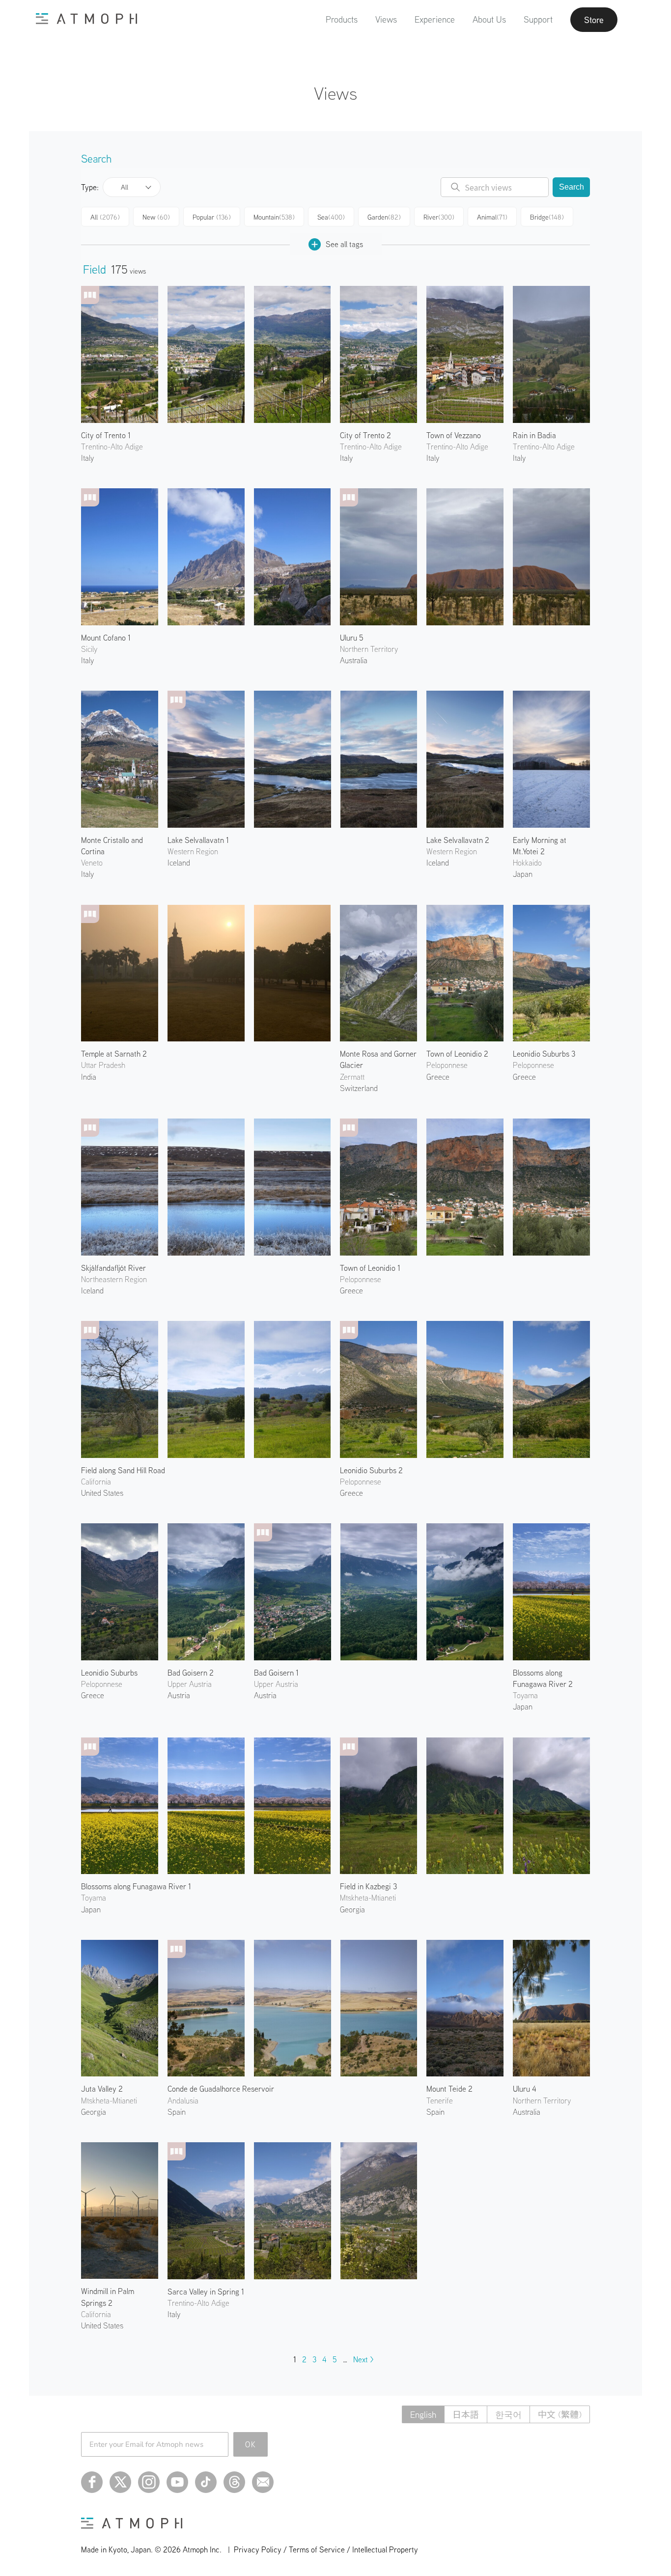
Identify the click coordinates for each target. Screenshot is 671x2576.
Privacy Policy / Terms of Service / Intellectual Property (326, 2549)
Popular (212, 217)
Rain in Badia (534, 435)
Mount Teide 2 (449, 2089)
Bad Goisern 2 (191, 1673)
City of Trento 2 (365, 435)
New (156, 217)
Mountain (274, 217)
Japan (523, 874)
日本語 (466, 2415)
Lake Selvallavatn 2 (458, 840)
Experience (435, 19)
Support (538, 19)
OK (251, 2444)
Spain (177, 2112)
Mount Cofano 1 (106, 638)
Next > (363, 2359)
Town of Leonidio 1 (370, 1268)
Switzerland (359, 1088)
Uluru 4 (525, 2089)
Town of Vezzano (454, 435)
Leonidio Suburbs (109, 1673)
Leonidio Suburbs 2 (371, 1470)
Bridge (547, 217)
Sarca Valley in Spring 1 (206, 2292)
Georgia (352, 1909)
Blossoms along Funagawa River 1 (136, 1886)
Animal (492, 217)
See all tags (344, 244)
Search (572, 187)
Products (342, 19)
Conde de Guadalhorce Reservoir (221, 2089)
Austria (179, 1695)
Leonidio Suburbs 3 (544, 1054)
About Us (489, 19)
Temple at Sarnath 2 (114, 1054)
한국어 (508, 2415)
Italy (87, 458)
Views (386, 19)
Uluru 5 (352, 638)
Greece (438, 1077)
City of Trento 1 (106, 435)
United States (102, 1493)
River (439, 217)
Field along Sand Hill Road (123, 1470)
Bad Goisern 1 (276, 1673)
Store (594, 20)
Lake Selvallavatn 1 (198, 840)
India (89, 1077)
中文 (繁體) (560, 2415)
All (125, 187)
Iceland (179, 863)
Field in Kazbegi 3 (368, 1886)
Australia (354, 660)
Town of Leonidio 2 (457, 1054)
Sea (331, 217)
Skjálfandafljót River (113, 1268)
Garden (384, 217)
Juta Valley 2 (102, 2089)
